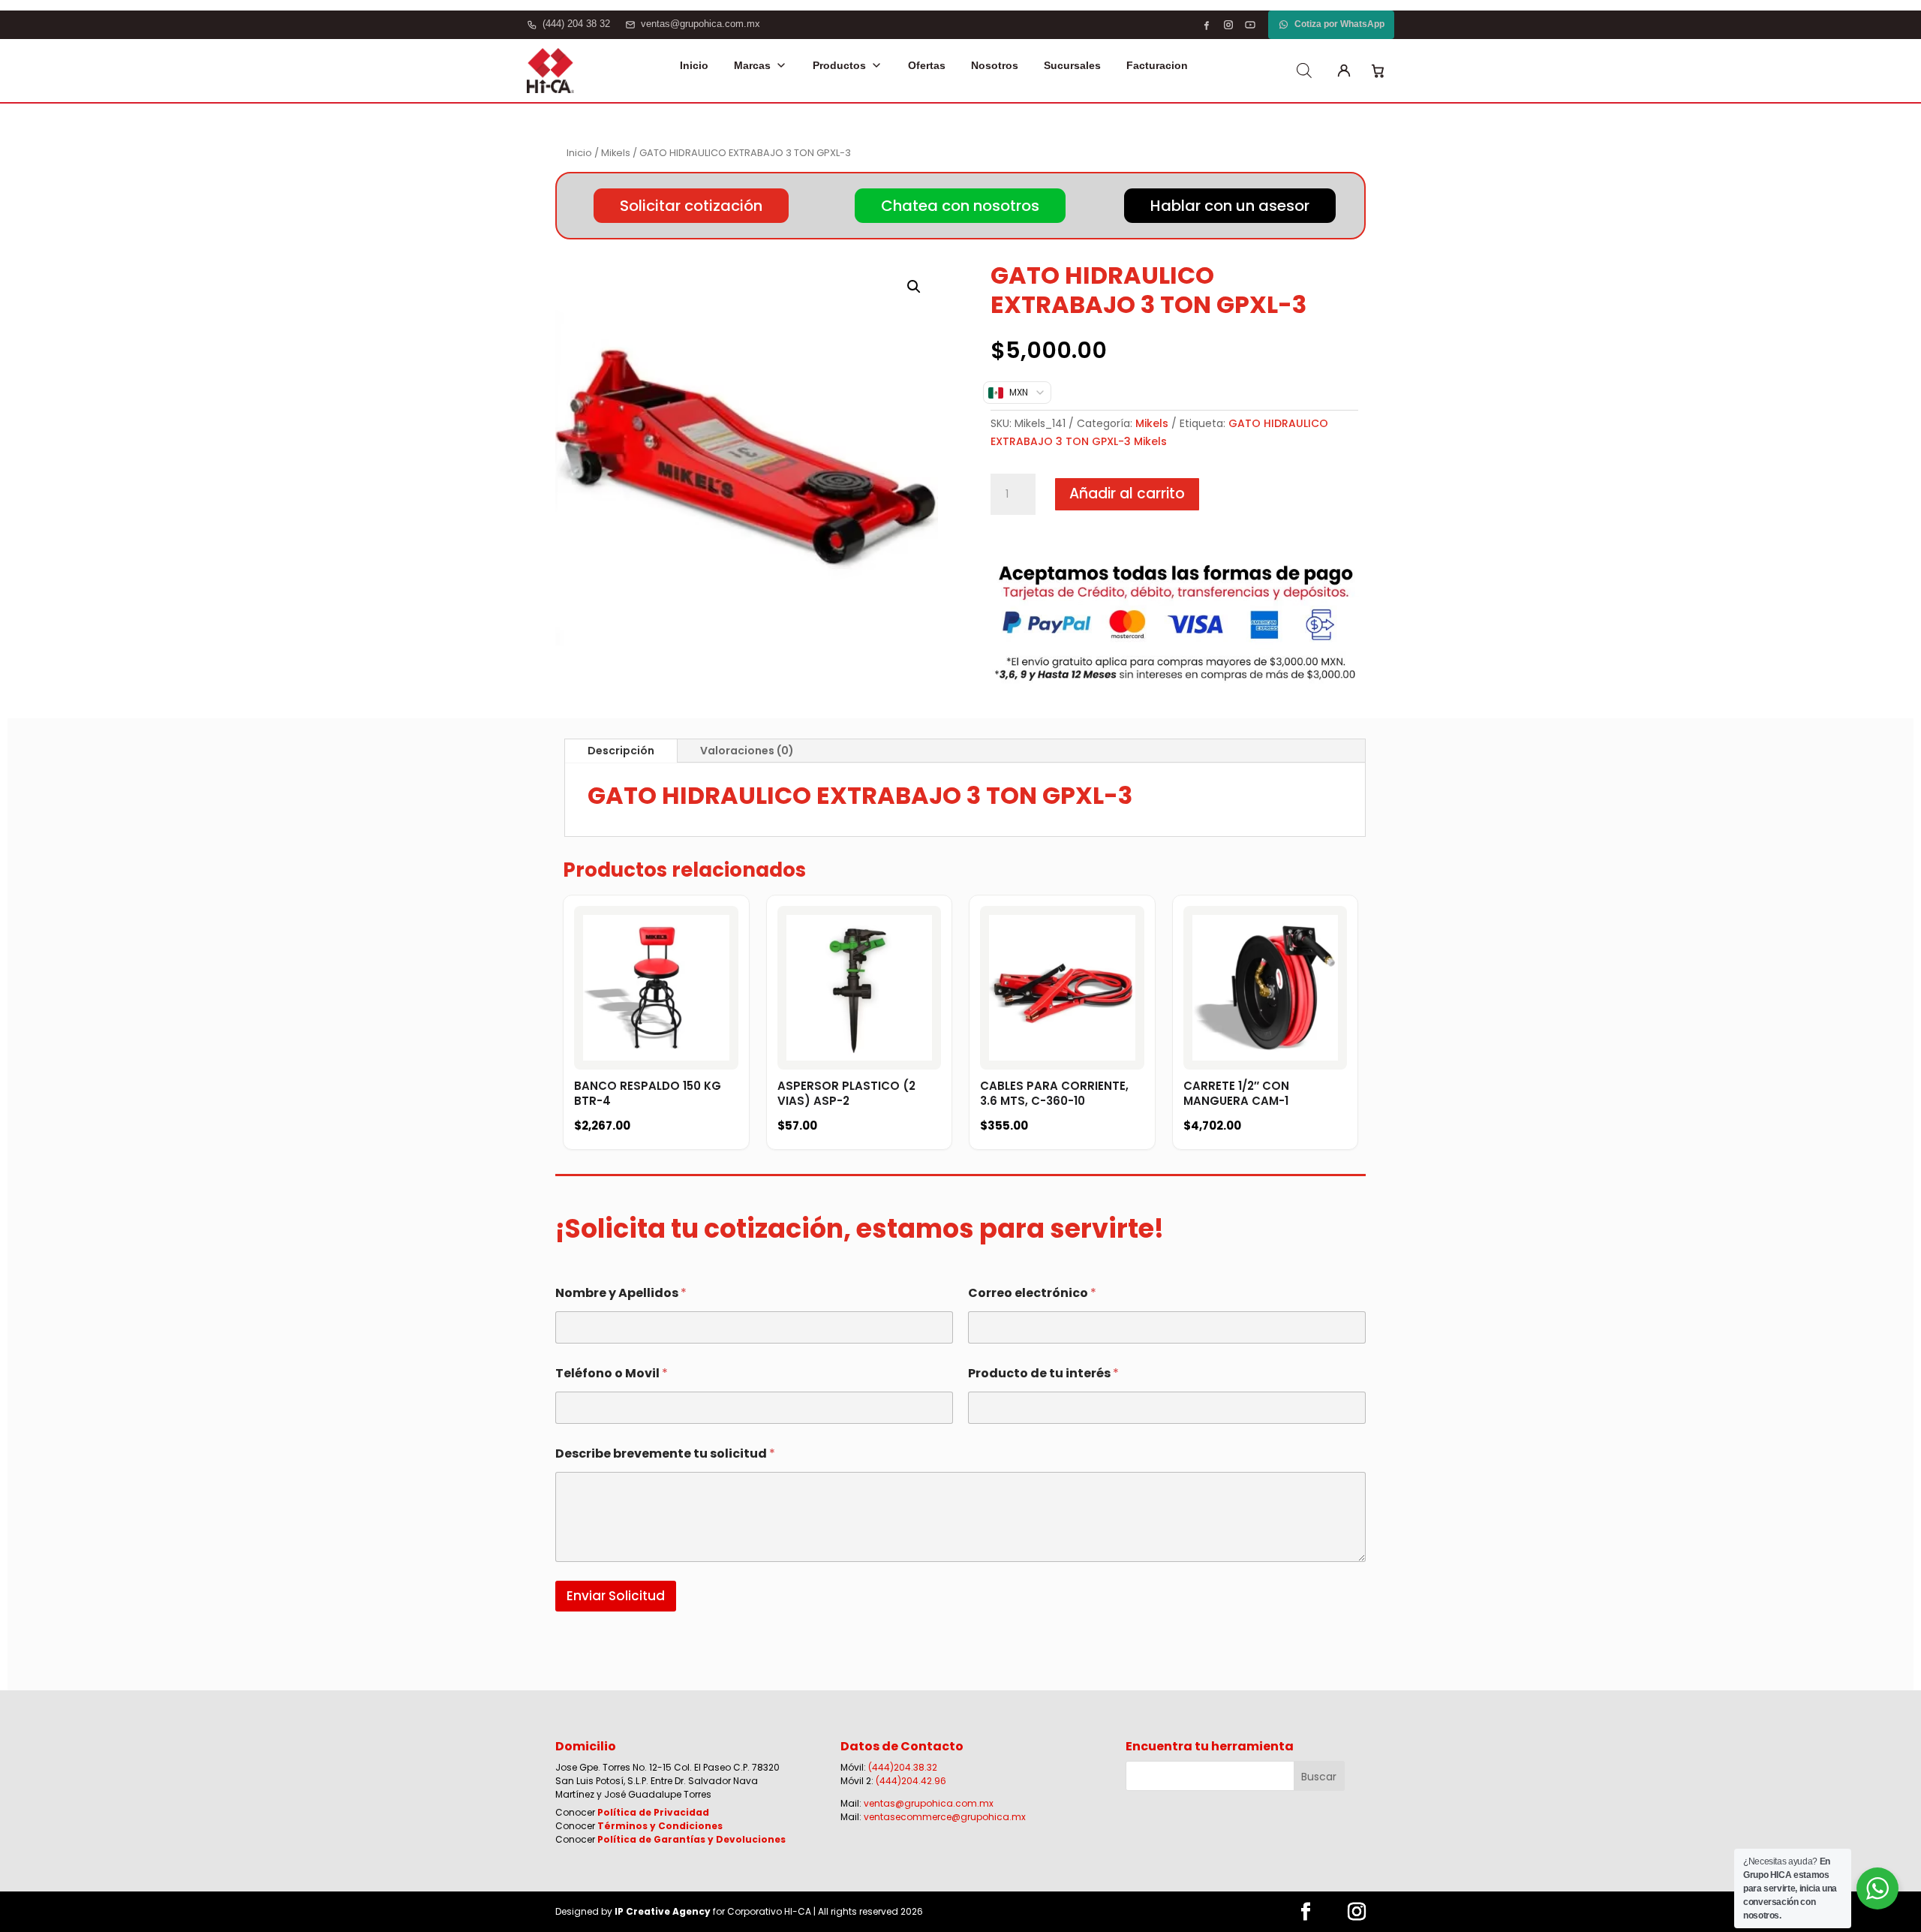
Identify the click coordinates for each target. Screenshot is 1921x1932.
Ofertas (927, 65)
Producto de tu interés (1043, 1373)
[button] (914, 287)
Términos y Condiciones (660, 1826)
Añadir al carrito (1127, 494)
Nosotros (995, 65)
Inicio (694, 65)
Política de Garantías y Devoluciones (691, 1839)
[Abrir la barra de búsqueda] (1304, 71)
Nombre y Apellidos (621, 1293)
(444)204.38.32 (903, 1767)
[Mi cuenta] (1344, 71)
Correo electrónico (1032, 1293)
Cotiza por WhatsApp (1339, 24)
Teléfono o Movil (612, 1373)
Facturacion (1157, 65)
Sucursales (1072, 65)
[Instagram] (1228, 25)
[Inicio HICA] (550, 71)
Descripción (621, 751)
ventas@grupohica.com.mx (700, 24)
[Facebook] (1207, 25)
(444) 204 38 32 (576, 24)
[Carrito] (1378, 71)
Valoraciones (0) (747, 751)
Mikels (616, 153)
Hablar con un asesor (1230, 206)
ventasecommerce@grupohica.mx (945, 1817)
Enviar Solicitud (616, 1596)
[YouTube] (1250, 25)
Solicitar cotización (691, 206)
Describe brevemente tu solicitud (665, 1454)
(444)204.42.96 (911, 1781)
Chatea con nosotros (960, 206)
